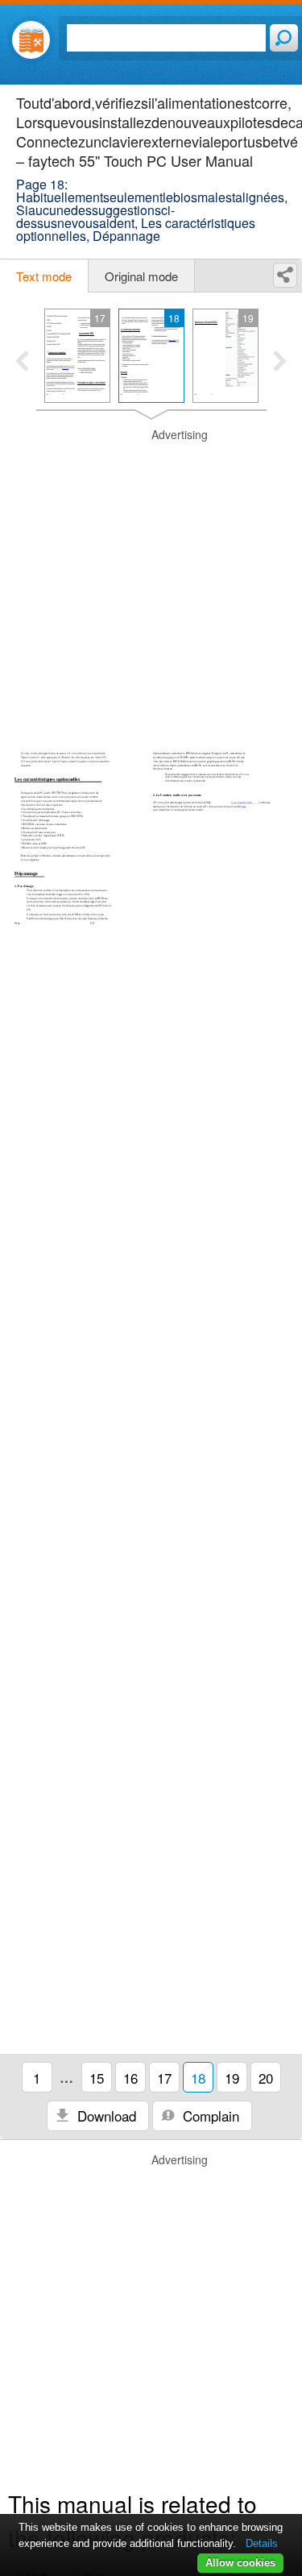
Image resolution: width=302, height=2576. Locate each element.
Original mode (141, 276)
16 (130, 2078)
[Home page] (31, 40)
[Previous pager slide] (22, 363)
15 (97, 2078)
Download (105, 2116)
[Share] (285, 275)
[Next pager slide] (280, 363)
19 (232, 2078)
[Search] (284, 38)
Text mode (44, 276)
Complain (209, 2116)
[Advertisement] (151, 578)
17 (164, 2078)
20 (266, 2078)
